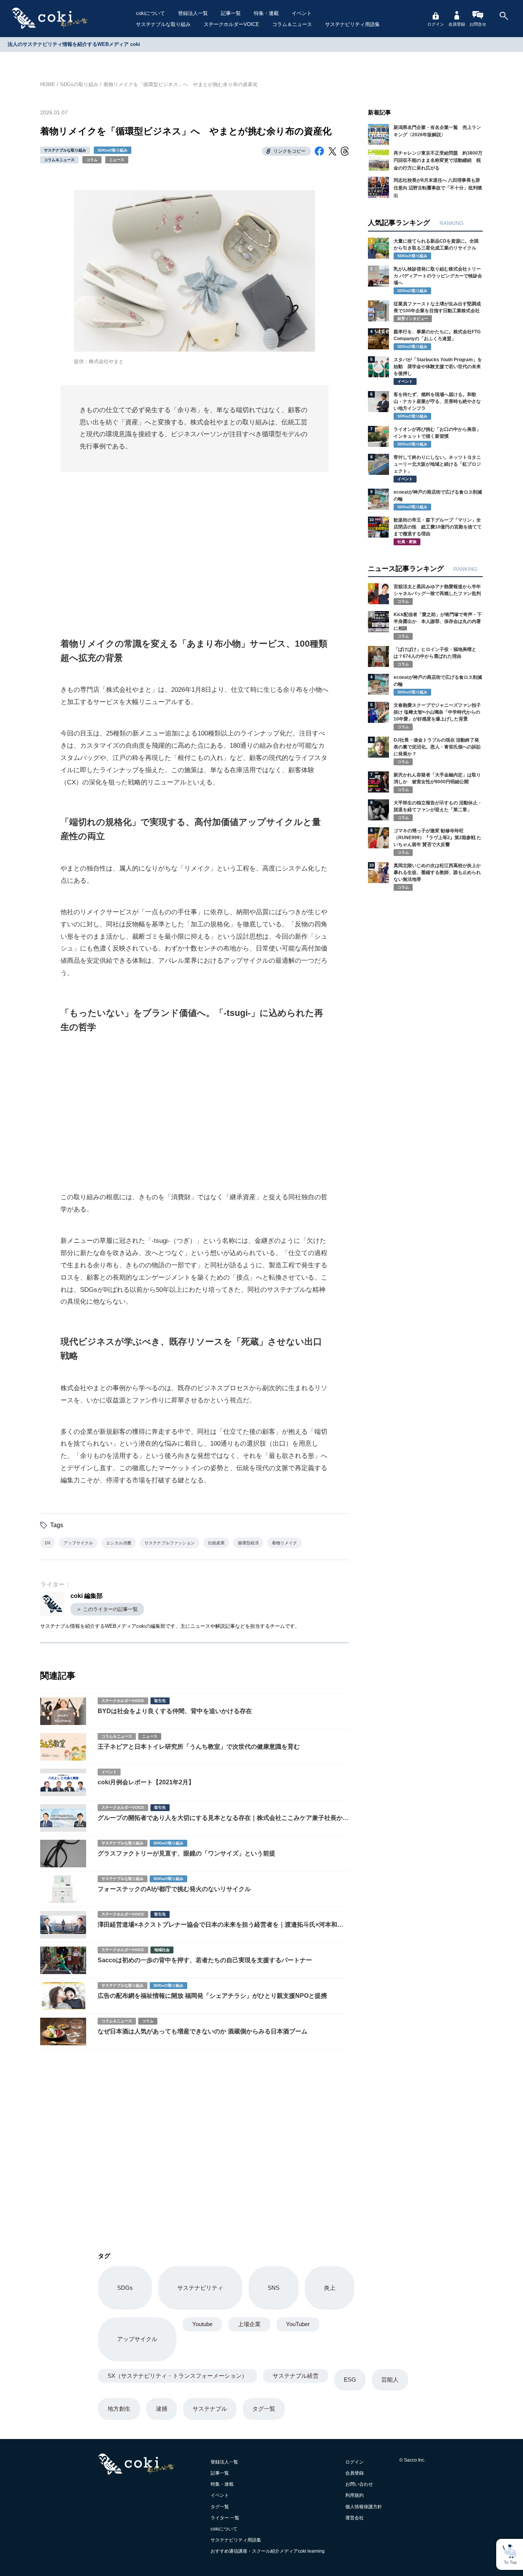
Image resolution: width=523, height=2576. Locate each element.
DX (48, 1543)
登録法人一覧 (193, 13)
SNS (274, 2288)
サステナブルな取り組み (163, 24)
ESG (350, 2380)
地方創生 (119, 2409)
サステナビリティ (200, 2288)
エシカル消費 (119, 1543)
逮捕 (162, 2409)
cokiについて (150, 13)
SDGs (125, 2288)
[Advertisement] (194, 545)
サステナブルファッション (170, 1543)
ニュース (117, 160)
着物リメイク (284, 1543)
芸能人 (390, 2380)
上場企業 (249, 2324)
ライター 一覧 (225, 2518)
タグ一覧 (264, 2409)
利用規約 (355, 2495)
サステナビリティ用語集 (352, 24)
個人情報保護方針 (364, 2507)
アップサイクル (78, 1543)
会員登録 (457, 24)
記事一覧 (231, 13)
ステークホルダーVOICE (231, 24)
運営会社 (355, 2518)
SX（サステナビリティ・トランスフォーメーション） (177, 2376)
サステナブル (210, 2409)
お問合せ (478, 24)
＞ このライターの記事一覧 (107, 1609)
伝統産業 (216, 1543)
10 (371, 520)
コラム (92, 160)
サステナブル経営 (296, 2376)
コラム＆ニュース (292, 24)
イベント (302, 13)
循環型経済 (248, 1543)
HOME (48, 84)
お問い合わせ (359, 2484)
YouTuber (298, 2324)
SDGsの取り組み (79, 84)
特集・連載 (266, 13)
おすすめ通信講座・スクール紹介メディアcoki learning (268, 2551)
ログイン (436, 24)
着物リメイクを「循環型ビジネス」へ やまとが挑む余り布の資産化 (181, 84)
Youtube (202, 2324)
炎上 (330, 2288)
